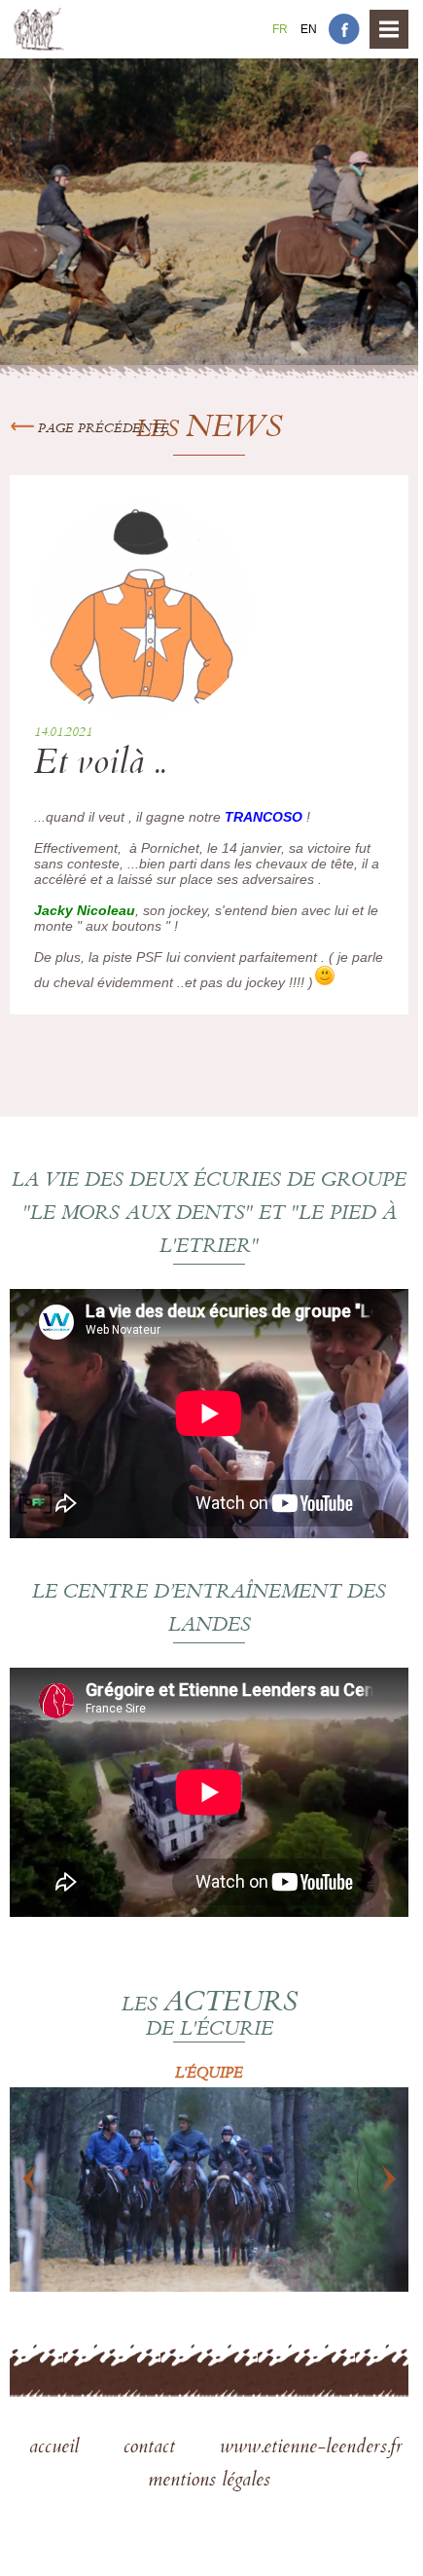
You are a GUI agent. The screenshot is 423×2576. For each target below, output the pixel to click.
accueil (57, 2448)
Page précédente (102, 429)
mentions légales (209, 2482)
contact (152, 2448)
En (309, 29)
